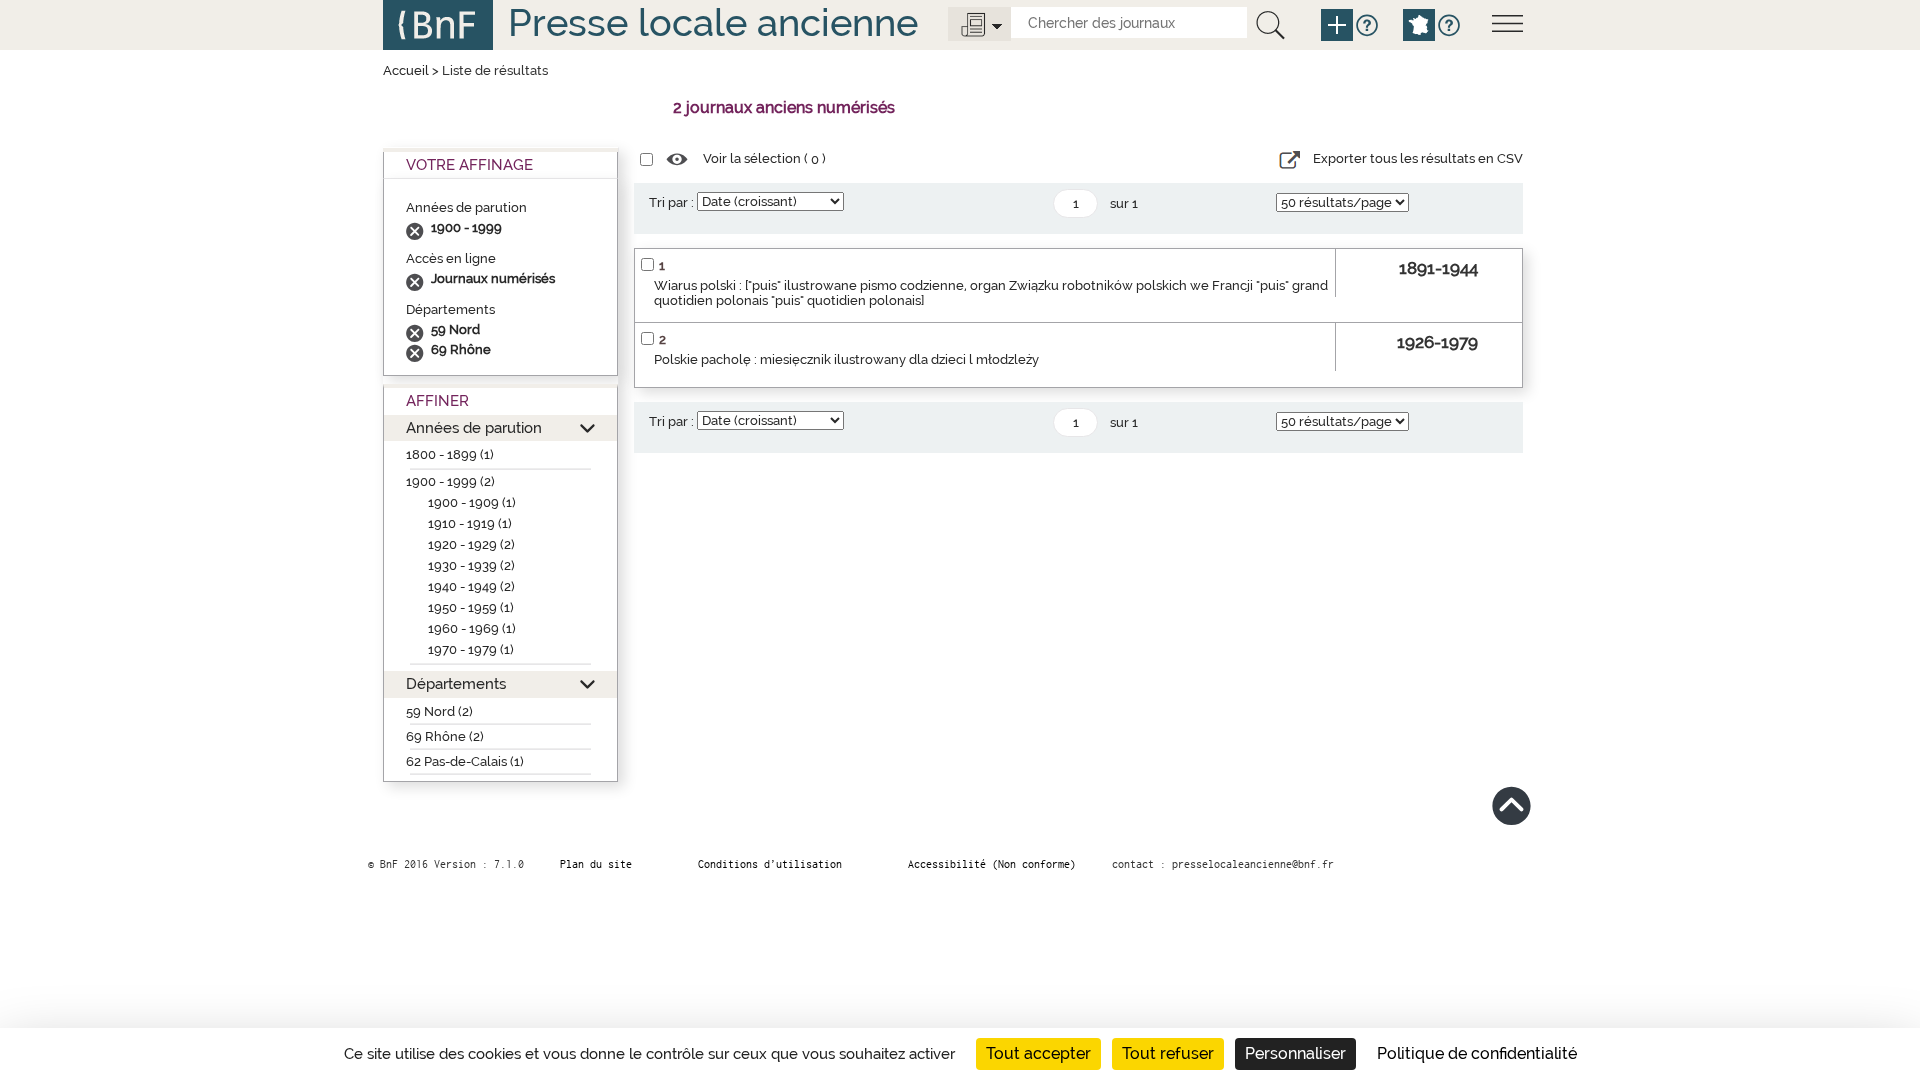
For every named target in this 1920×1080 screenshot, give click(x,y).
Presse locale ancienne (713, 22)
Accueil (406, 70)
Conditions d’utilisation (770, 864)
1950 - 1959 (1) (471, 607)
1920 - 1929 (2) (471, 544)
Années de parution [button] (474, 427)
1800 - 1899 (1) (450, 454)
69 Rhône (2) (445, 736)
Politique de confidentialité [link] (1477, 1053)
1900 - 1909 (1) (472, 502)
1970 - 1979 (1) (471, 649)
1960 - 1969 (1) (472, 628)
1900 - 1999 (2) (450, 481)
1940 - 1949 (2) (471, 586)
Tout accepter (1038, 1053)
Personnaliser (1295, 1053)
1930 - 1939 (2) (471, 565)
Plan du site (596, 864)
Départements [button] (456, 683)
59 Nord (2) (439, 711)
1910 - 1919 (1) (470, 523)
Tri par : (671, 202)
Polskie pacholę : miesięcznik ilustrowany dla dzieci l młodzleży (846, 359)
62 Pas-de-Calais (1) (465, 761)
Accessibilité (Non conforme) (992, 864)
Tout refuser (1168, 1053)
